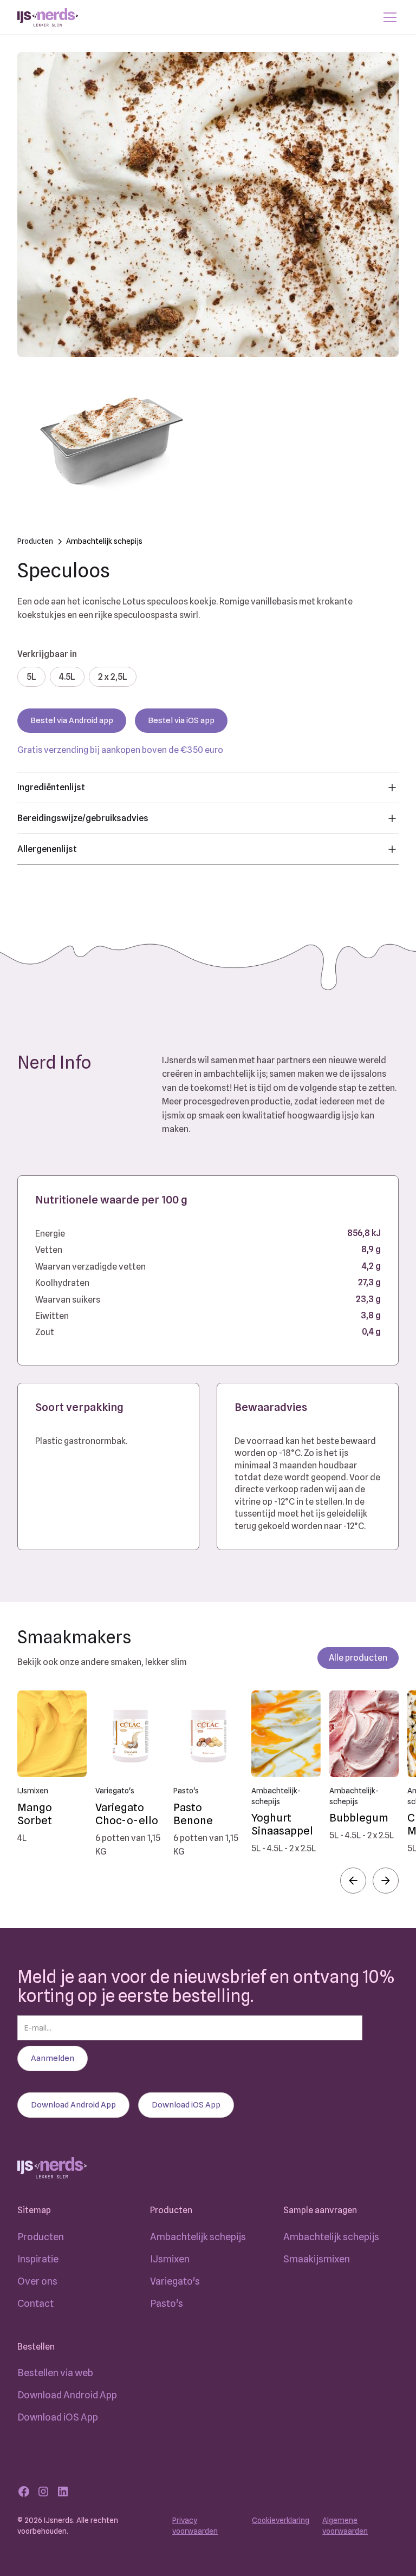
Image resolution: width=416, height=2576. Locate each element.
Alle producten (358, 1658)
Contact (35, 2303)
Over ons (37, 2281)
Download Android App (67, 2395)
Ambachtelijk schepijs (198, 2237)
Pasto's (167, 2303)
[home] (48, 18)
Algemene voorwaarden (345, 2526)
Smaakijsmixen (317, 2259)
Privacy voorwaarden (195, 2526)
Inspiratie (38, 2259)
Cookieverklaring (281, 2520)
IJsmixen (170, 2259)
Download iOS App (58, 2417)
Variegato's (175, 2281)
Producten (41, 2237)
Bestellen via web (55, 2373)
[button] (353, 1881)
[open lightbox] (208, 204)
